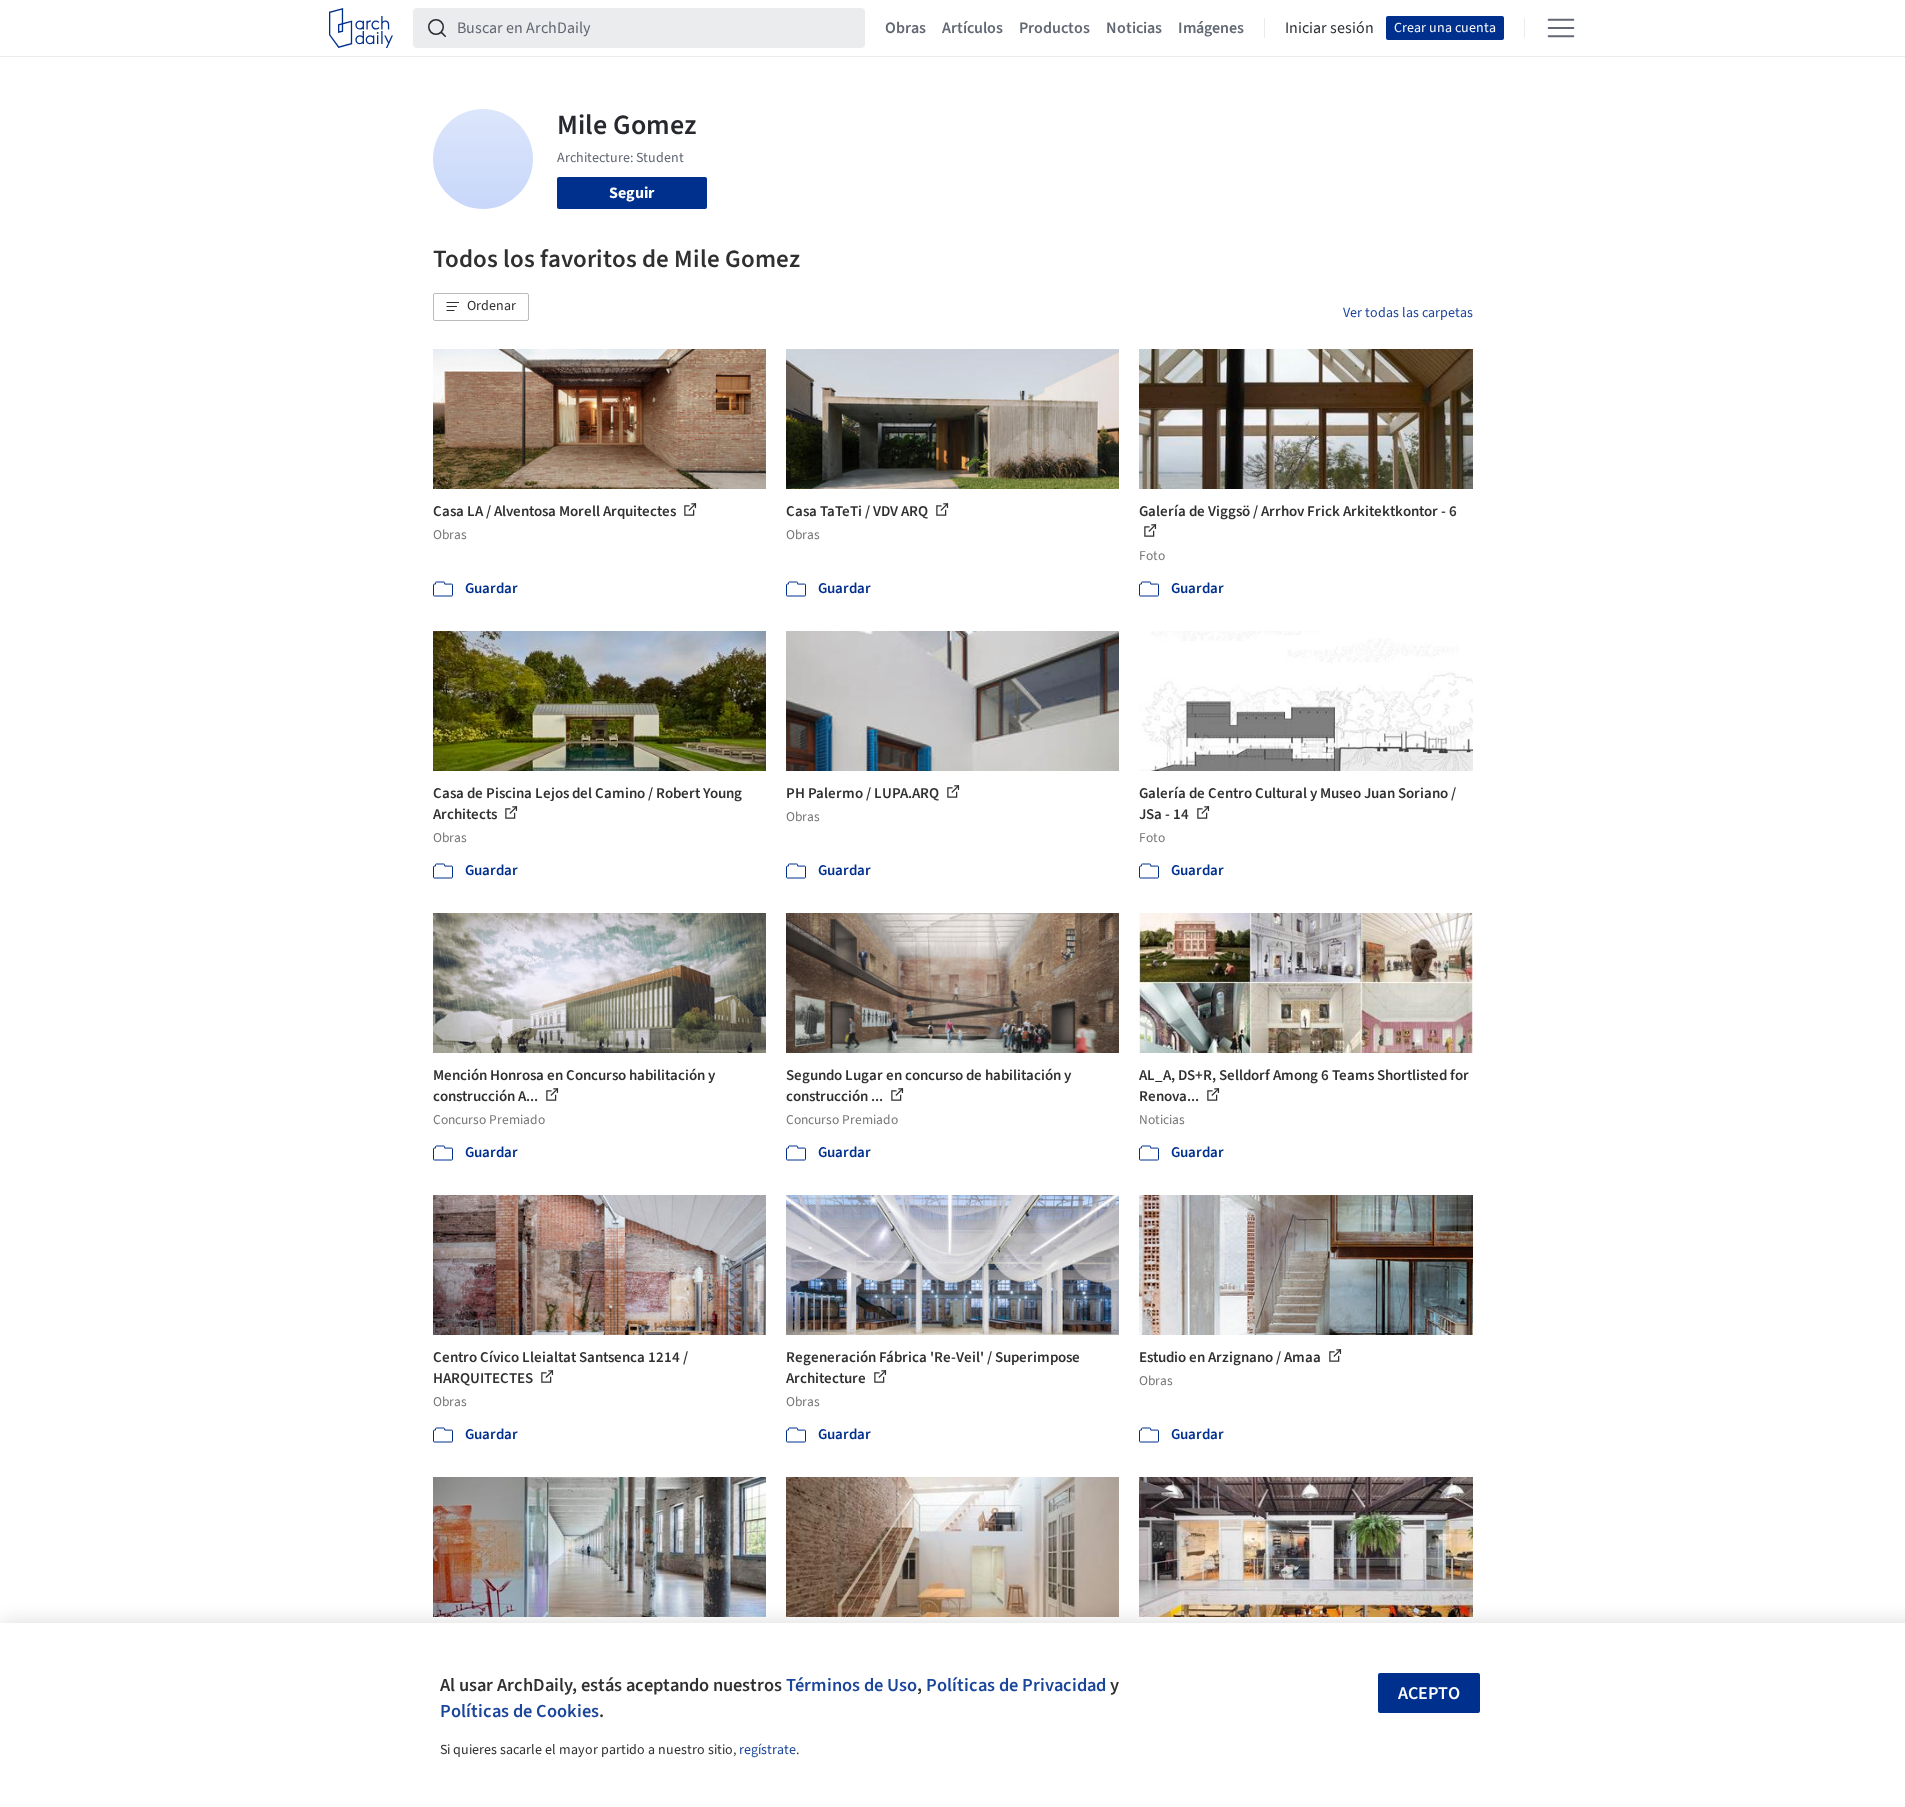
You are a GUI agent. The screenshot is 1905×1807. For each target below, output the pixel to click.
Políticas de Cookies (519, 1711)
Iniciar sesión (1329, 28)
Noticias (1134, 28)
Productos (1054, 28)
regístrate (767, 1750)
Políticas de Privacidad (1016, 1685)
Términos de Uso (851, 1685)
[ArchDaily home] (361, 28)
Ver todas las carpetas (1408, 313)
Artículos (972, 28)
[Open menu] (1561, 28)
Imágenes (1211, 28)
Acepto (1429, 1693)
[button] (481, 307)
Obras (905, 28)
